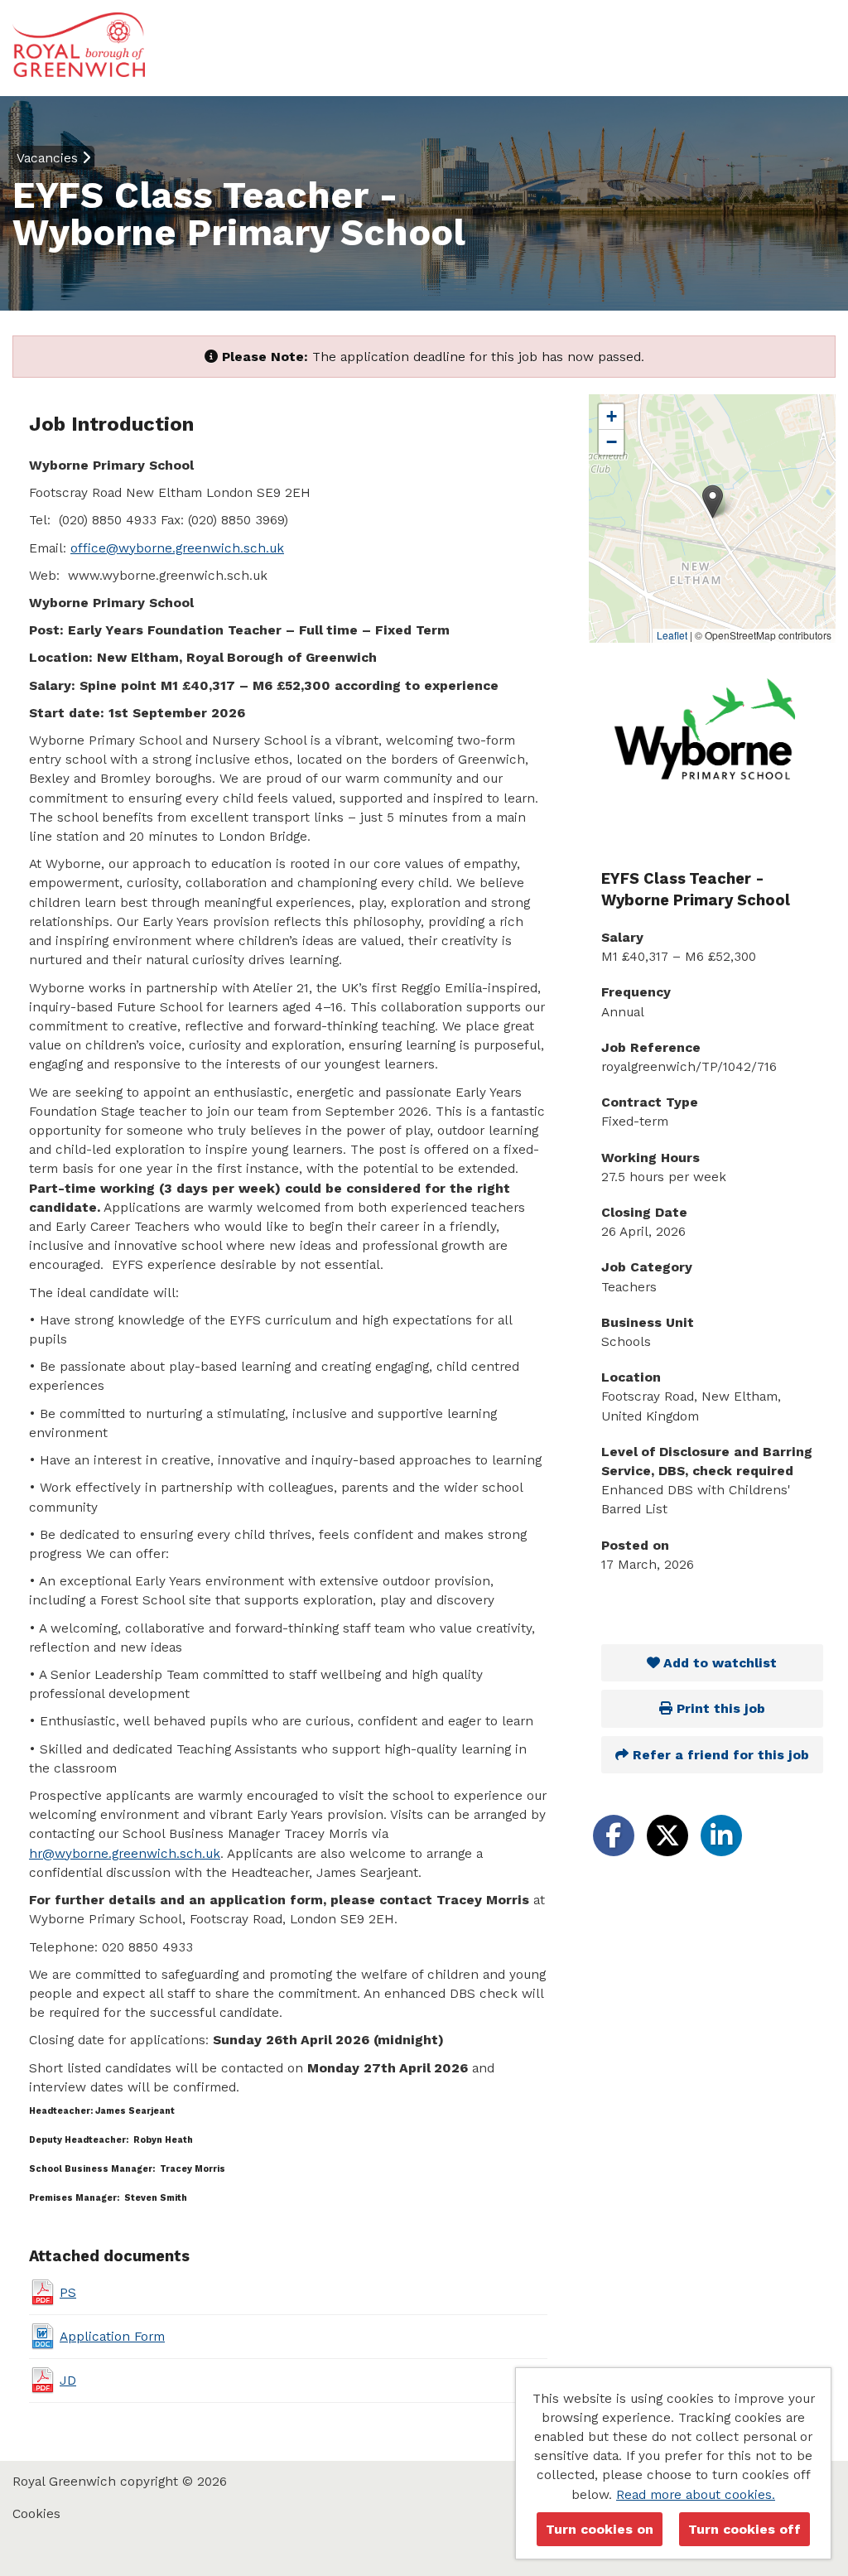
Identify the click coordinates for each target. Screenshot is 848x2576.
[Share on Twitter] (667, 1836)
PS (68, 2292)
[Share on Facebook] (614, 1836)
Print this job (719, 1708)
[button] (713, 502)
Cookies (36, 2513)
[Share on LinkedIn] (721, 1836)
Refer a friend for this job (719, 1755)
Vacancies (49, 158)
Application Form (112, 2336)
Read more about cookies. (696, 2494)
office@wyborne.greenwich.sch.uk (177, 548)
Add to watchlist (718, 1663)
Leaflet (672, 635)
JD (68, 2380)
